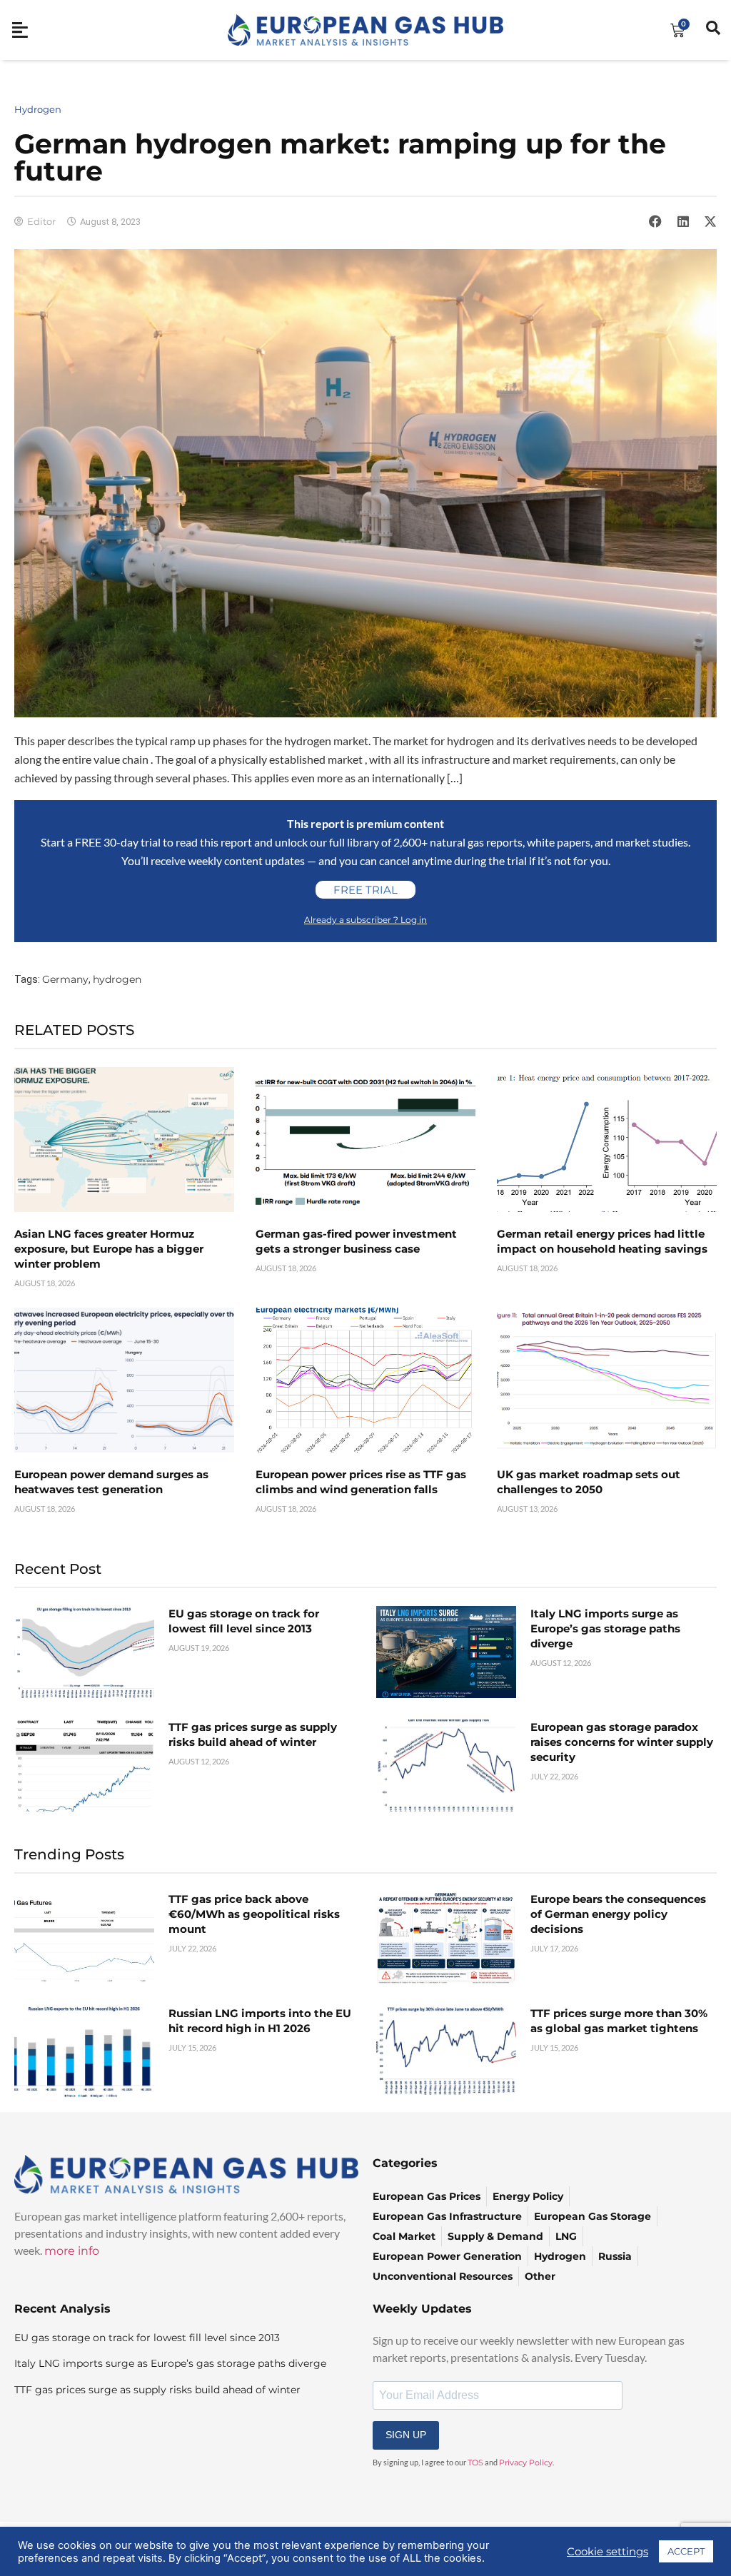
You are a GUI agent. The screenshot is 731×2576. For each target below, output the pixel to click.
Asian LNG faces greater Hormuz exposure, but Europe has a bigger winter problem (109, 1249)
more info (72, 2251)
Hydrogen (38, 109)
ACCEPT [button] (686, 2551)
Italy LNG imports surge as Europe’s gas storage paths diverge (605, 1628)
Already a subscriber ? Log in (365, 920)
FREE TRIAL (365, 890)
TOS (475, 2463)
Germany (65, 979)
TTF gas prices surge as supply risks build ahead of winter (157, 2390)
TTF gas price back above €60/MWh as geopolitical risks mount (254, 1914)
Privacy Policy (526, 2463)
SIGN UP (406, 2435)
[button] (655, 221)
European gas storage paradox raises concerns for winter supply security (622, 1742)
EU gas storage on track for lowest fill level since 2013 (147, 2338)
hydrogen (117, 979)
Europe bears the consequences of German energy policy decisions (618, 1914)
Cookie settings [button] (608, 2552)
